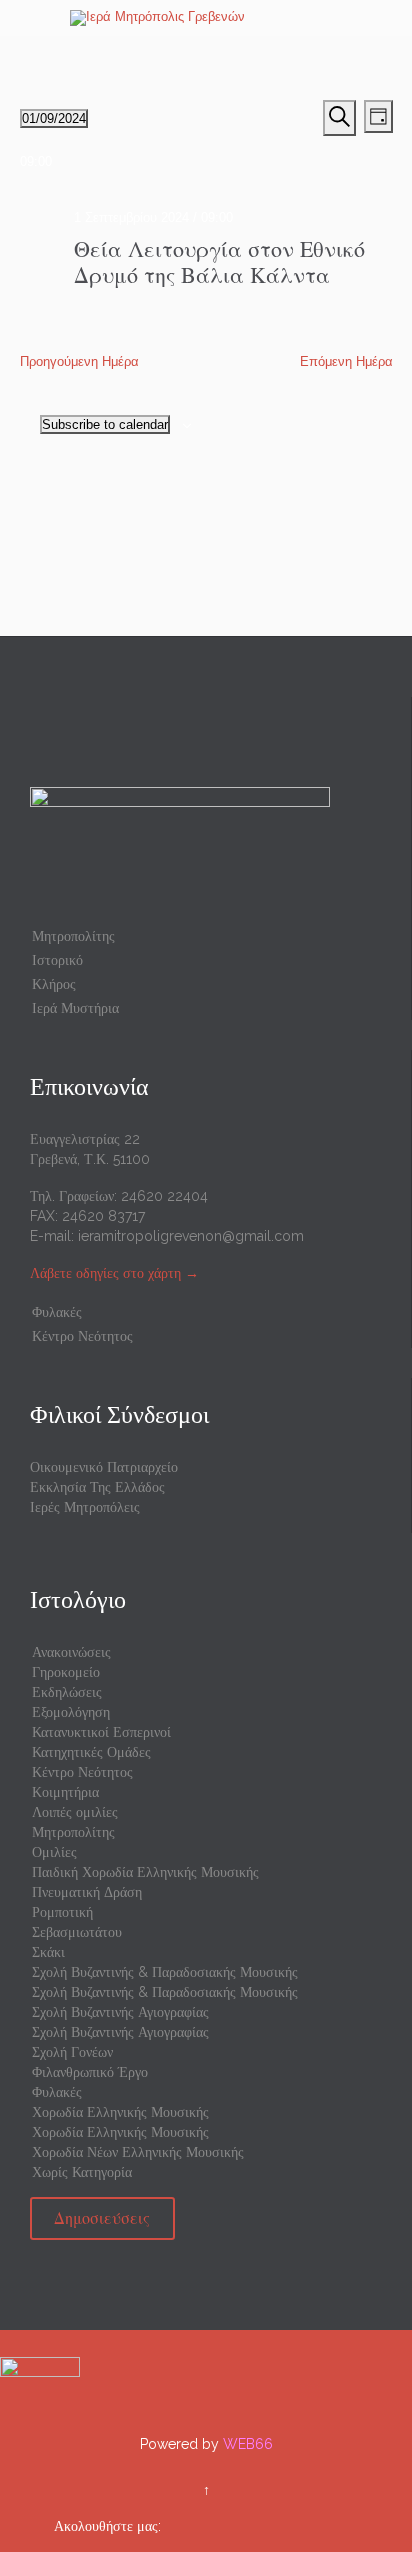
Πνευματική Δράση (87, 1892)
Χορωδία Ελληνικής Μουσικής (120, 2112)
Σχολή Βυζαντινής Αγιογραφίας (120, 2012)
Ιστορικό (57, 960)
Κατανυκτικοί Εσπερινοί (101, 1732)
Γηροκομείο (66, 1672)
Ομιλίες (54, 1852)
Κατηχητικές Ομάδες (91, 1752)
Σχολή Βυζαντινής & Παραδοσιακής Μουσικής (165, 1972)
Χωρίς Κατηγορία (82, 2172)
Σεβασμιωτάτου (77, 1932)
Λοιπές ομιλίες (75, 1812)
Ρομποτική (62, 1912)
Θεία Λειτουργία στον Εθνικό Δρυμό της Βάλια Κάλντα (219, 261)
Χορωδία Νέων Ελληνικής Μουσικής (138, 2152)
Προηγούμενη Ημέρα (79, 361)
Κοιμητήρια (65, 1792)
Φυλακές (57, 1312)
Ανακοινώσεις (71, 1652)
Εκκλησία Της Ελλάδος (97, 1487)
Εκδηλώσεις (67, 1692)
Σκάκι (48, 1952)
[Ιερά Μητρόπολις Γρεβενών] (218, 18)
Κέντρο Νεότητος (82, 1336)
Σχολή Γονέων (72, 2052)
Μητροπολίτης (73, 936)
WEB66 (248, 2444)
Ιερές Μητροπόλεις (85, 1507)
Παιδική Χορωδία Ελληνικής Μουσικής (145, 1872)
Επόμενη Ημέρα (346, 361)
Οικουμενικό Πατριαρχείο (104, 1467)
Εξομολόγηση (71, 1712)
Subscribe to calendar (105, 424)
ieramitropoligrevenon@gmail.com (191, 1236)
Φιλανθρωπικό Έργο (90, 2072)
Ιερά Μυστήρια (75, 1008)
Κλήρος (54, 984)
